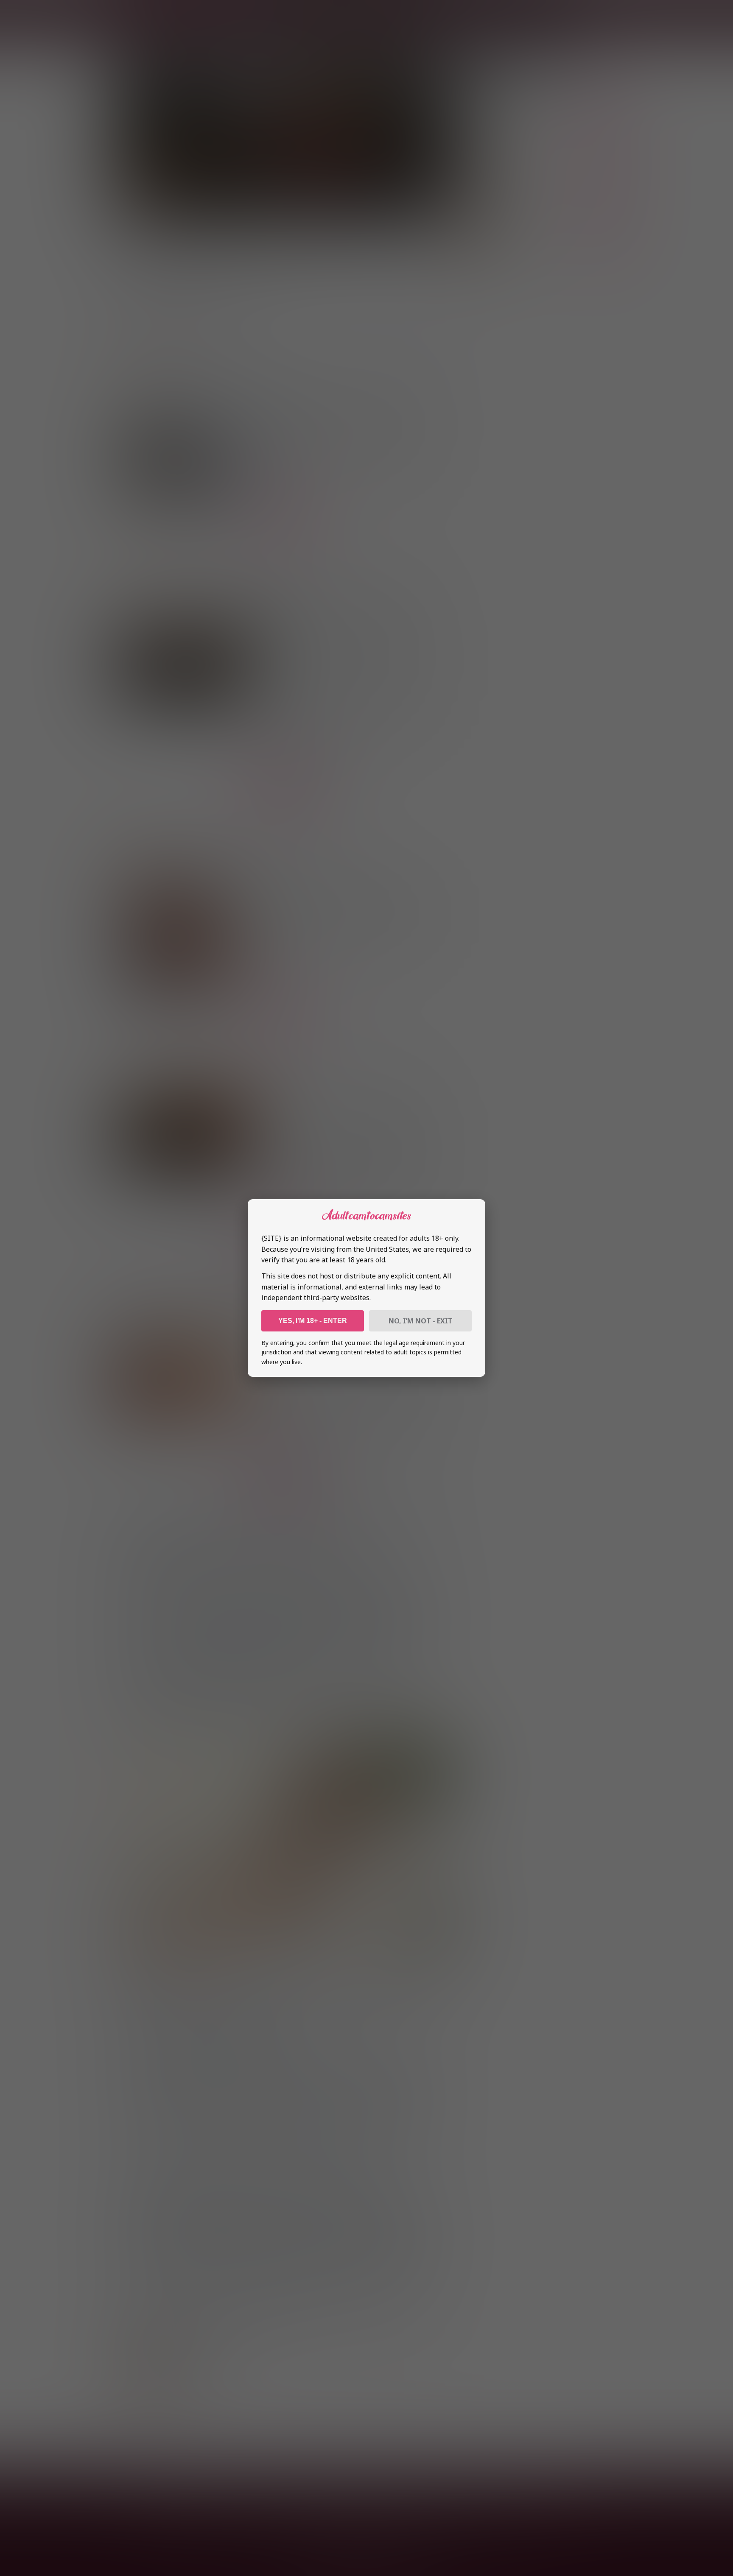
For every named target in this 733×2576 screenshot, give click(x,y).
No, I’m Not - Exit (421, 1321)
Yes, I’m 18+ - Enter (313, 1321)
